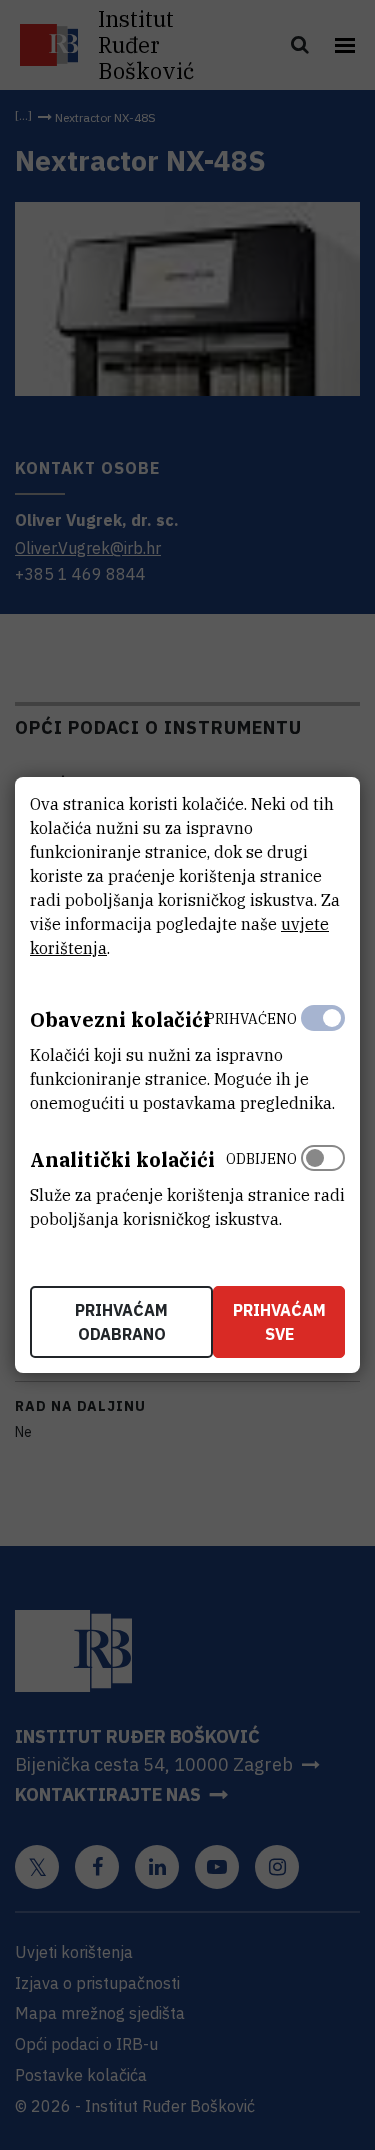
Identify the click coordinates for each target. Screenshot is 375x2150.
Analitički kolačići (122, 1159)
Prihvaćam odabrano (121, 1322)
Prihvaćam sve (279, 1322)
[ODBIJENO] (323, 1184)
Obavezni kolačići (120, 1019)
